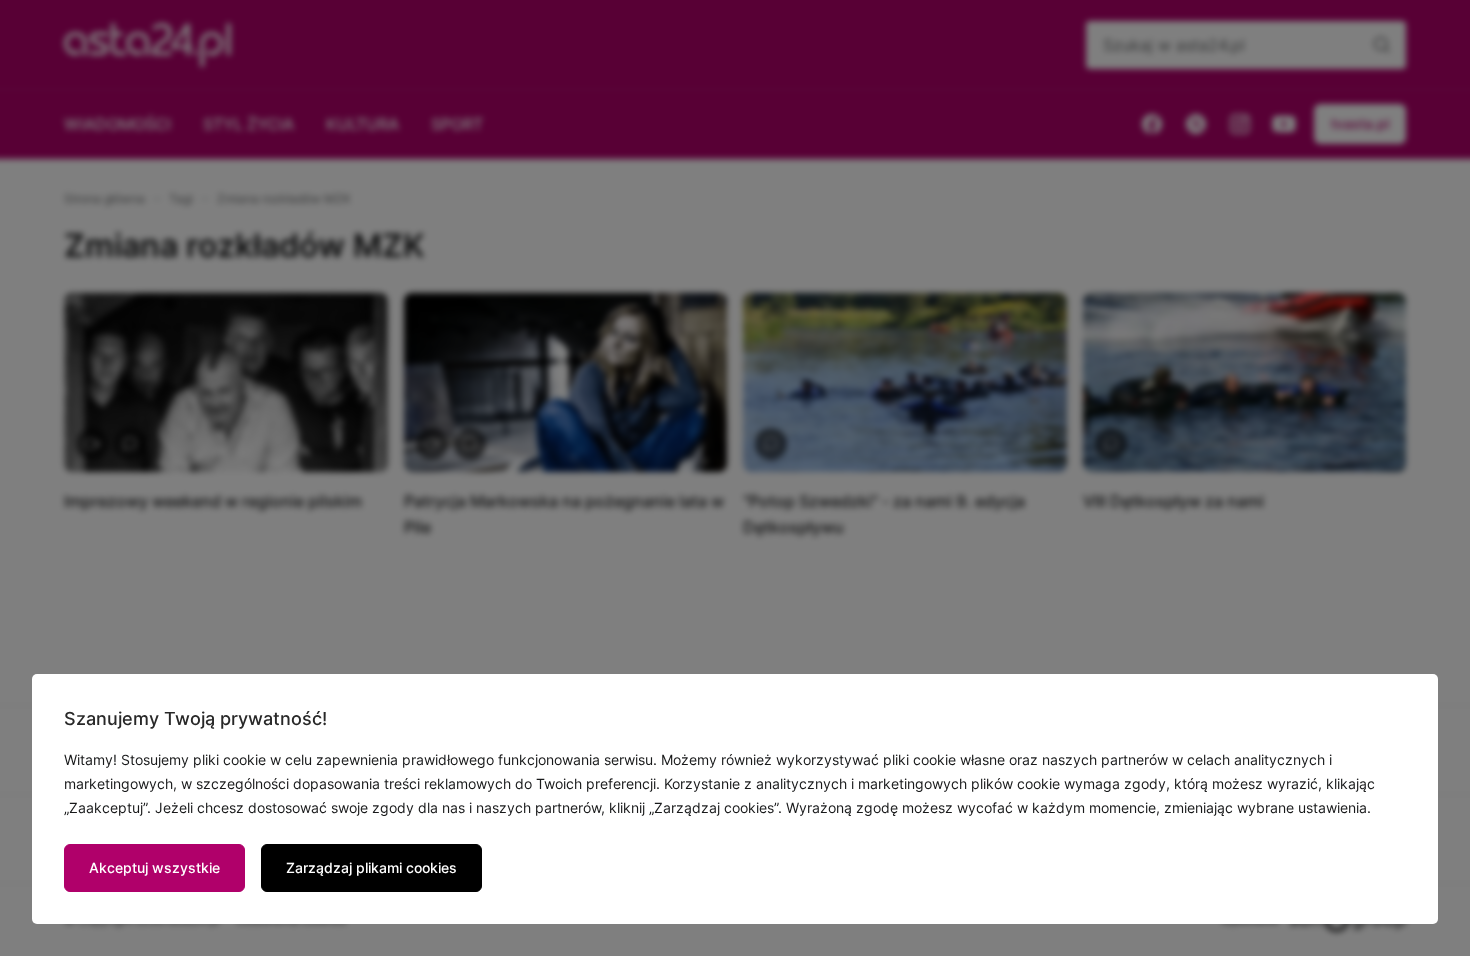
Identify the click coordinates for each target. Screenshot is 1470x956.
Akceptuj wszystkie (154, 867)
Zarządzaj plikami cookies (371, 867)
